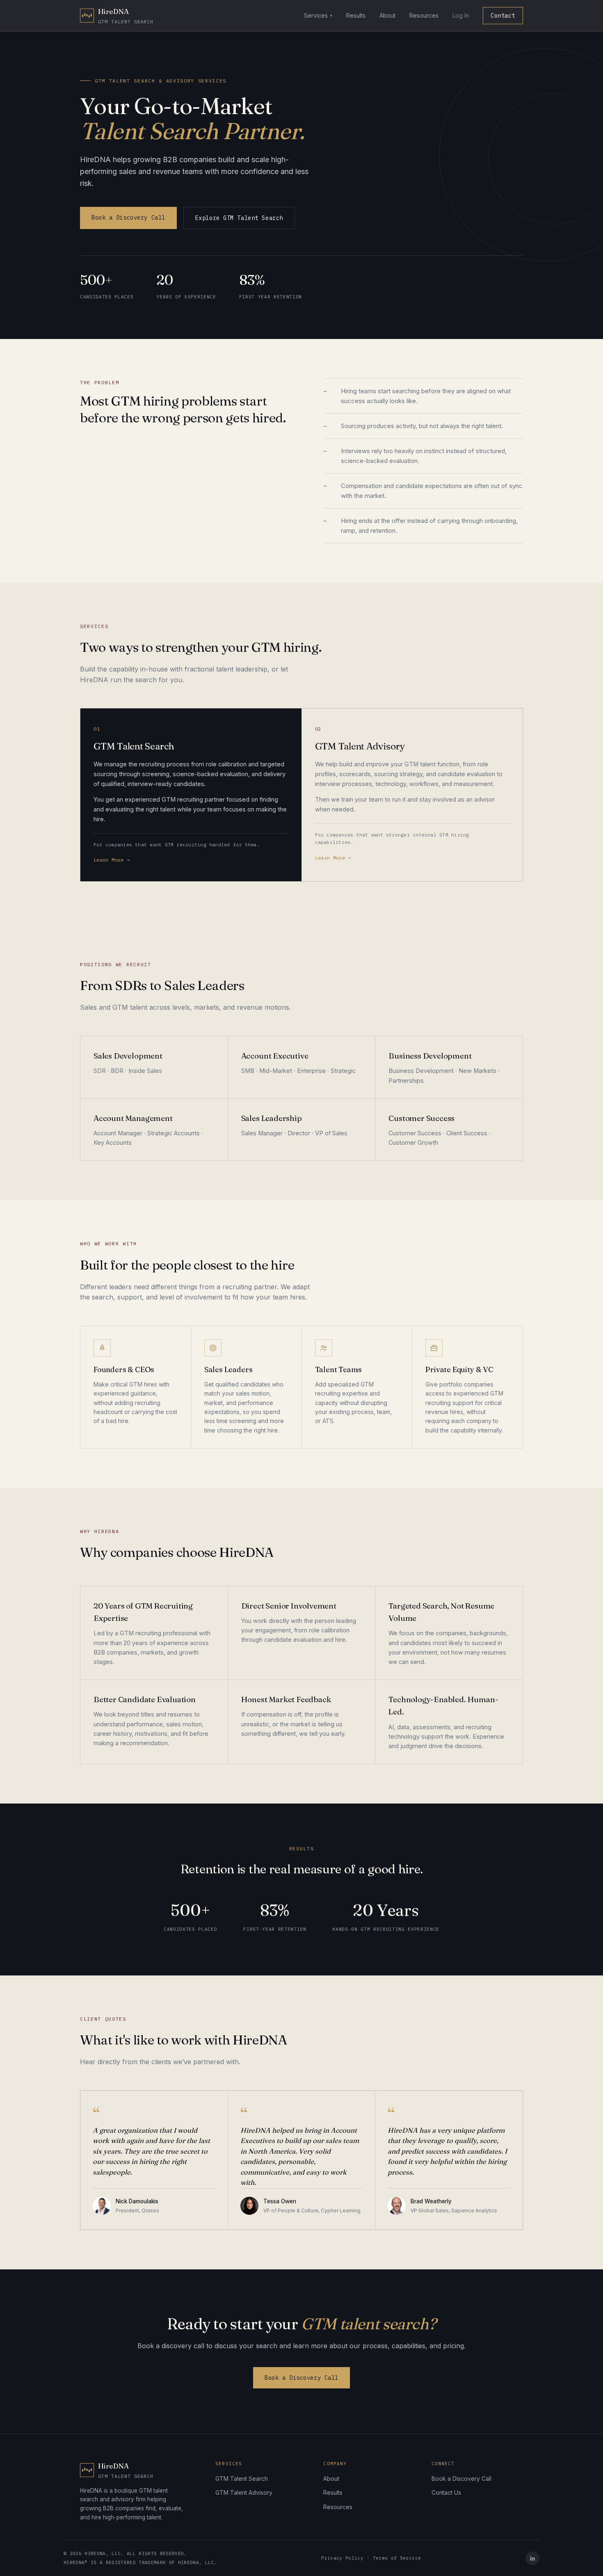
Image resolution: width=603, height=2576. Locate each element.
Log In (461, 15)
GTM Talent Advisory (244, 2492)
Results (356, 15)
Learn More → (112, 860)
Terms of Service (397, 2558)
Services (316, 15)
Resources (424, 15)
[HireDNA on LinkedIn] (532, 2558)
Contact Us (446, 2492)
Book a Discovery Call (128, 218)
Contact (503, 16)
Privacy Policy (342, 2558)
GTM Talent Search (242, 2479)
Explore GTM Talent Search (239, 218)
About (387, 15)
